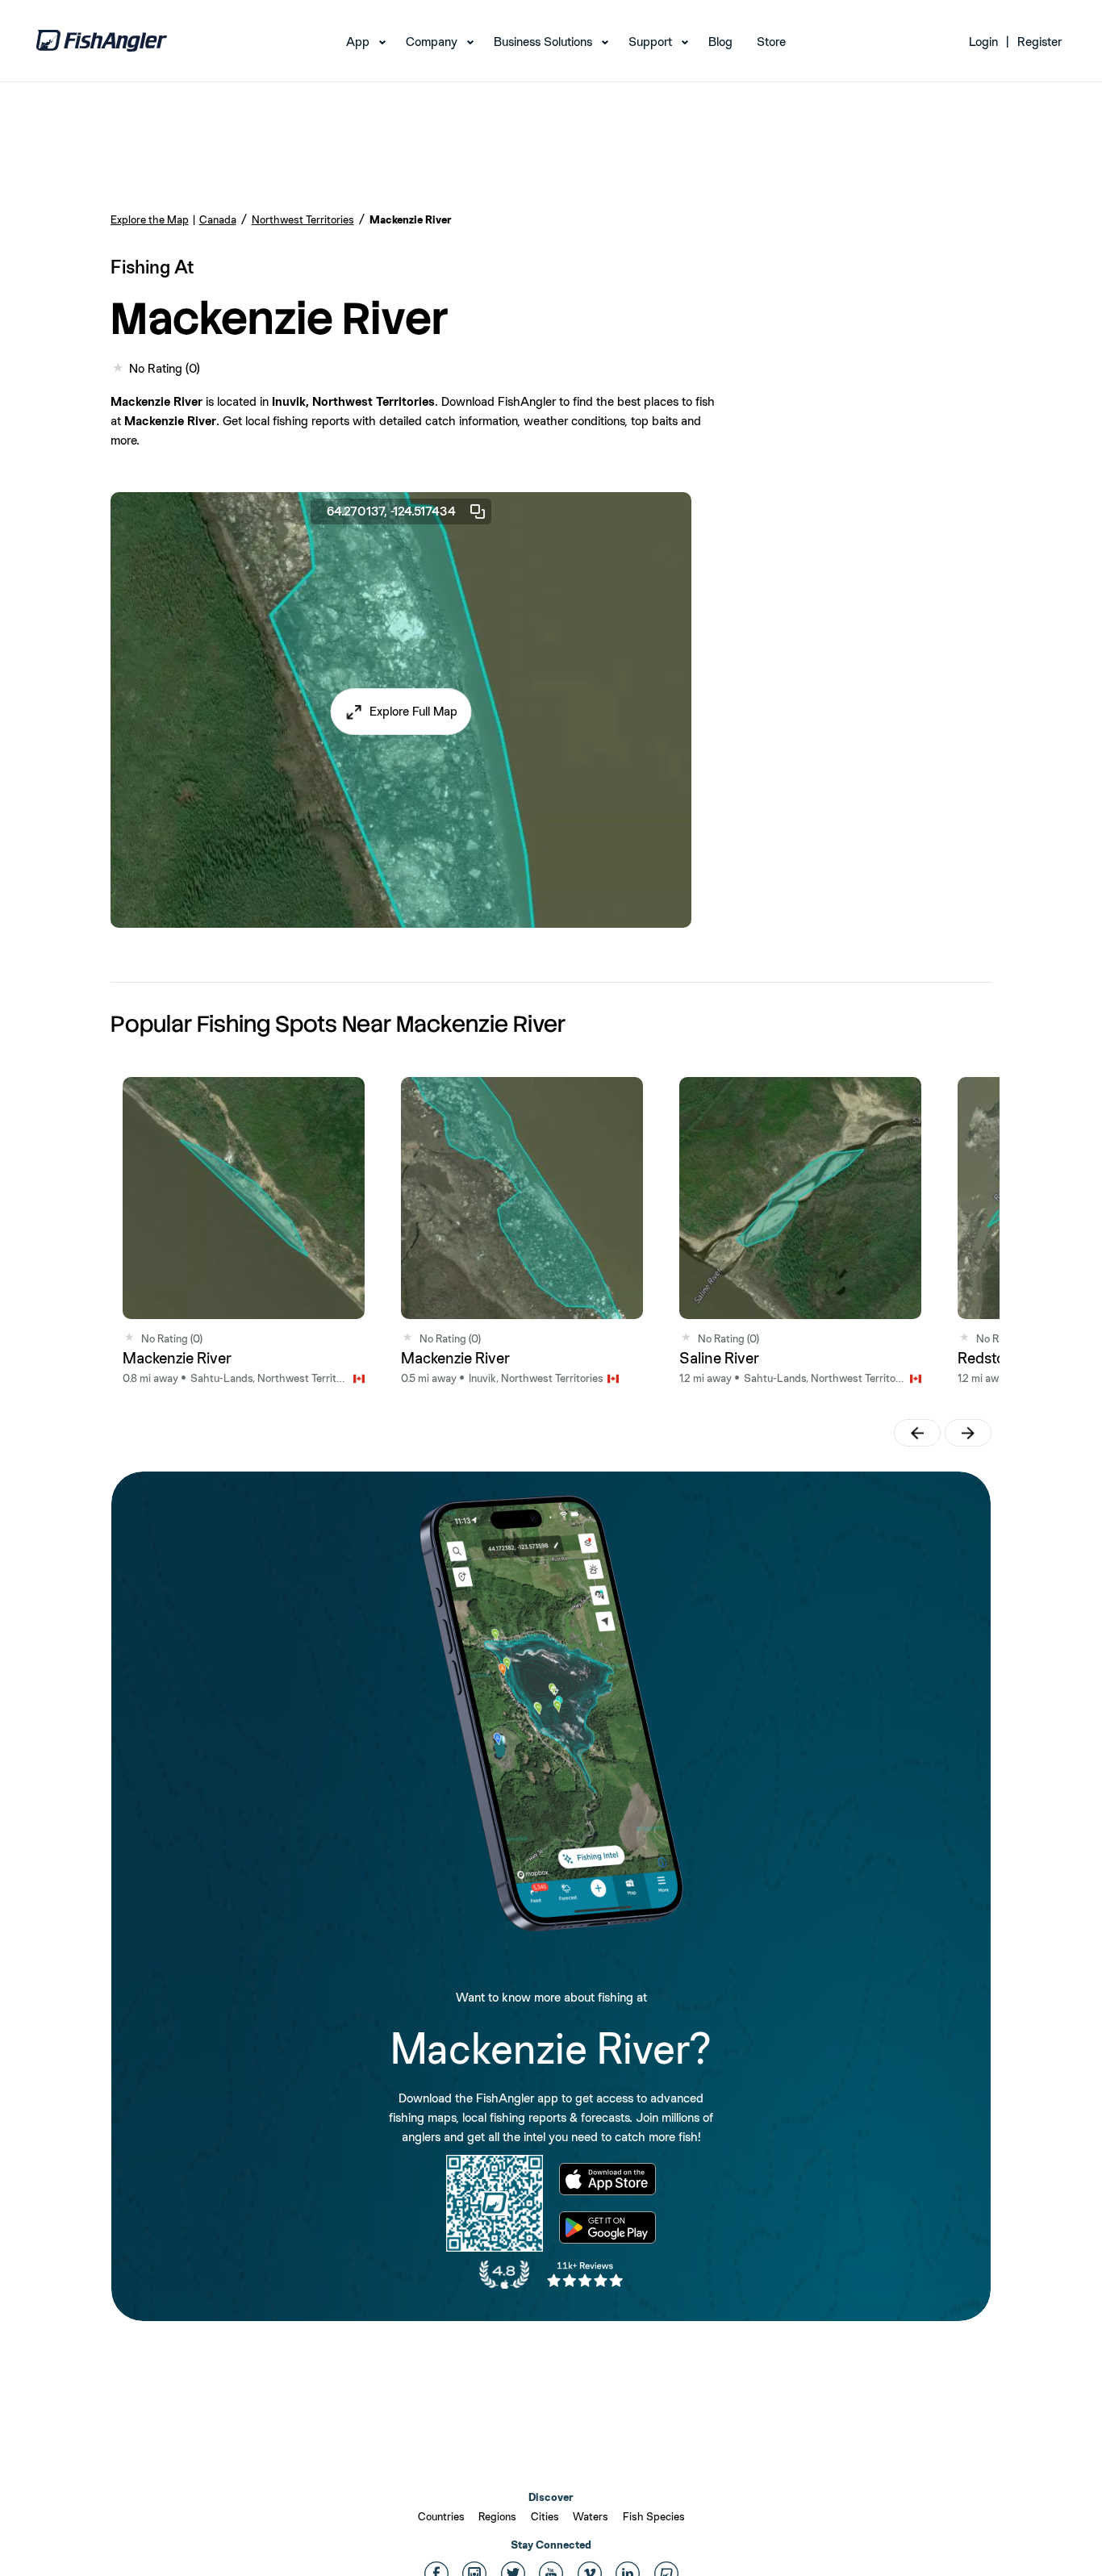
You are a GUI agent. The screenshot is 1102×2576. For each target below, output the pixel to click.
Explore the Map (150, 219)
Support (650, 42)
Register (1039, 42)
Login (983, 42)
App (358, 42)
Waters (591, 2516)
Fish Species (654, 2516)
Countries (441, 2516)
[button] (401, 712)
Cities (545, 2516)
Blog (720, 42)
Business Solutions (543, 42)
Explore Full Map (413, 711)
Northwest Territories (303, 219)
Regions (497, 2516)
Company (432, 42)
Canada (218, 219)
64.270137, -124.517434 (391, 511)
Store (771, 42)
